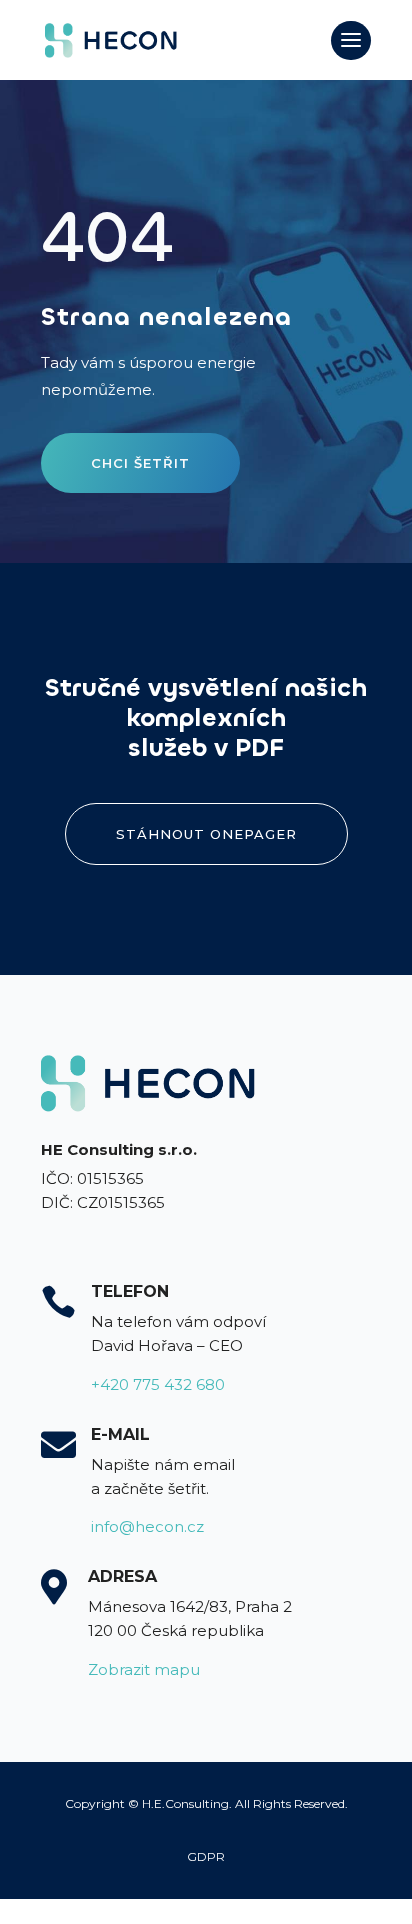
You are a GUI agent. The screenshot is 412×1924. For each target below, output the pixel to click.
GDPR (206, 1856)
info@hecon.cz (147, 1526)
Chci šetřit (140, 463)
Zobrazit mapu (144, 1669)
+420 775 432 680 (158, 1384)
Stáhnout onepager (206, 834)
